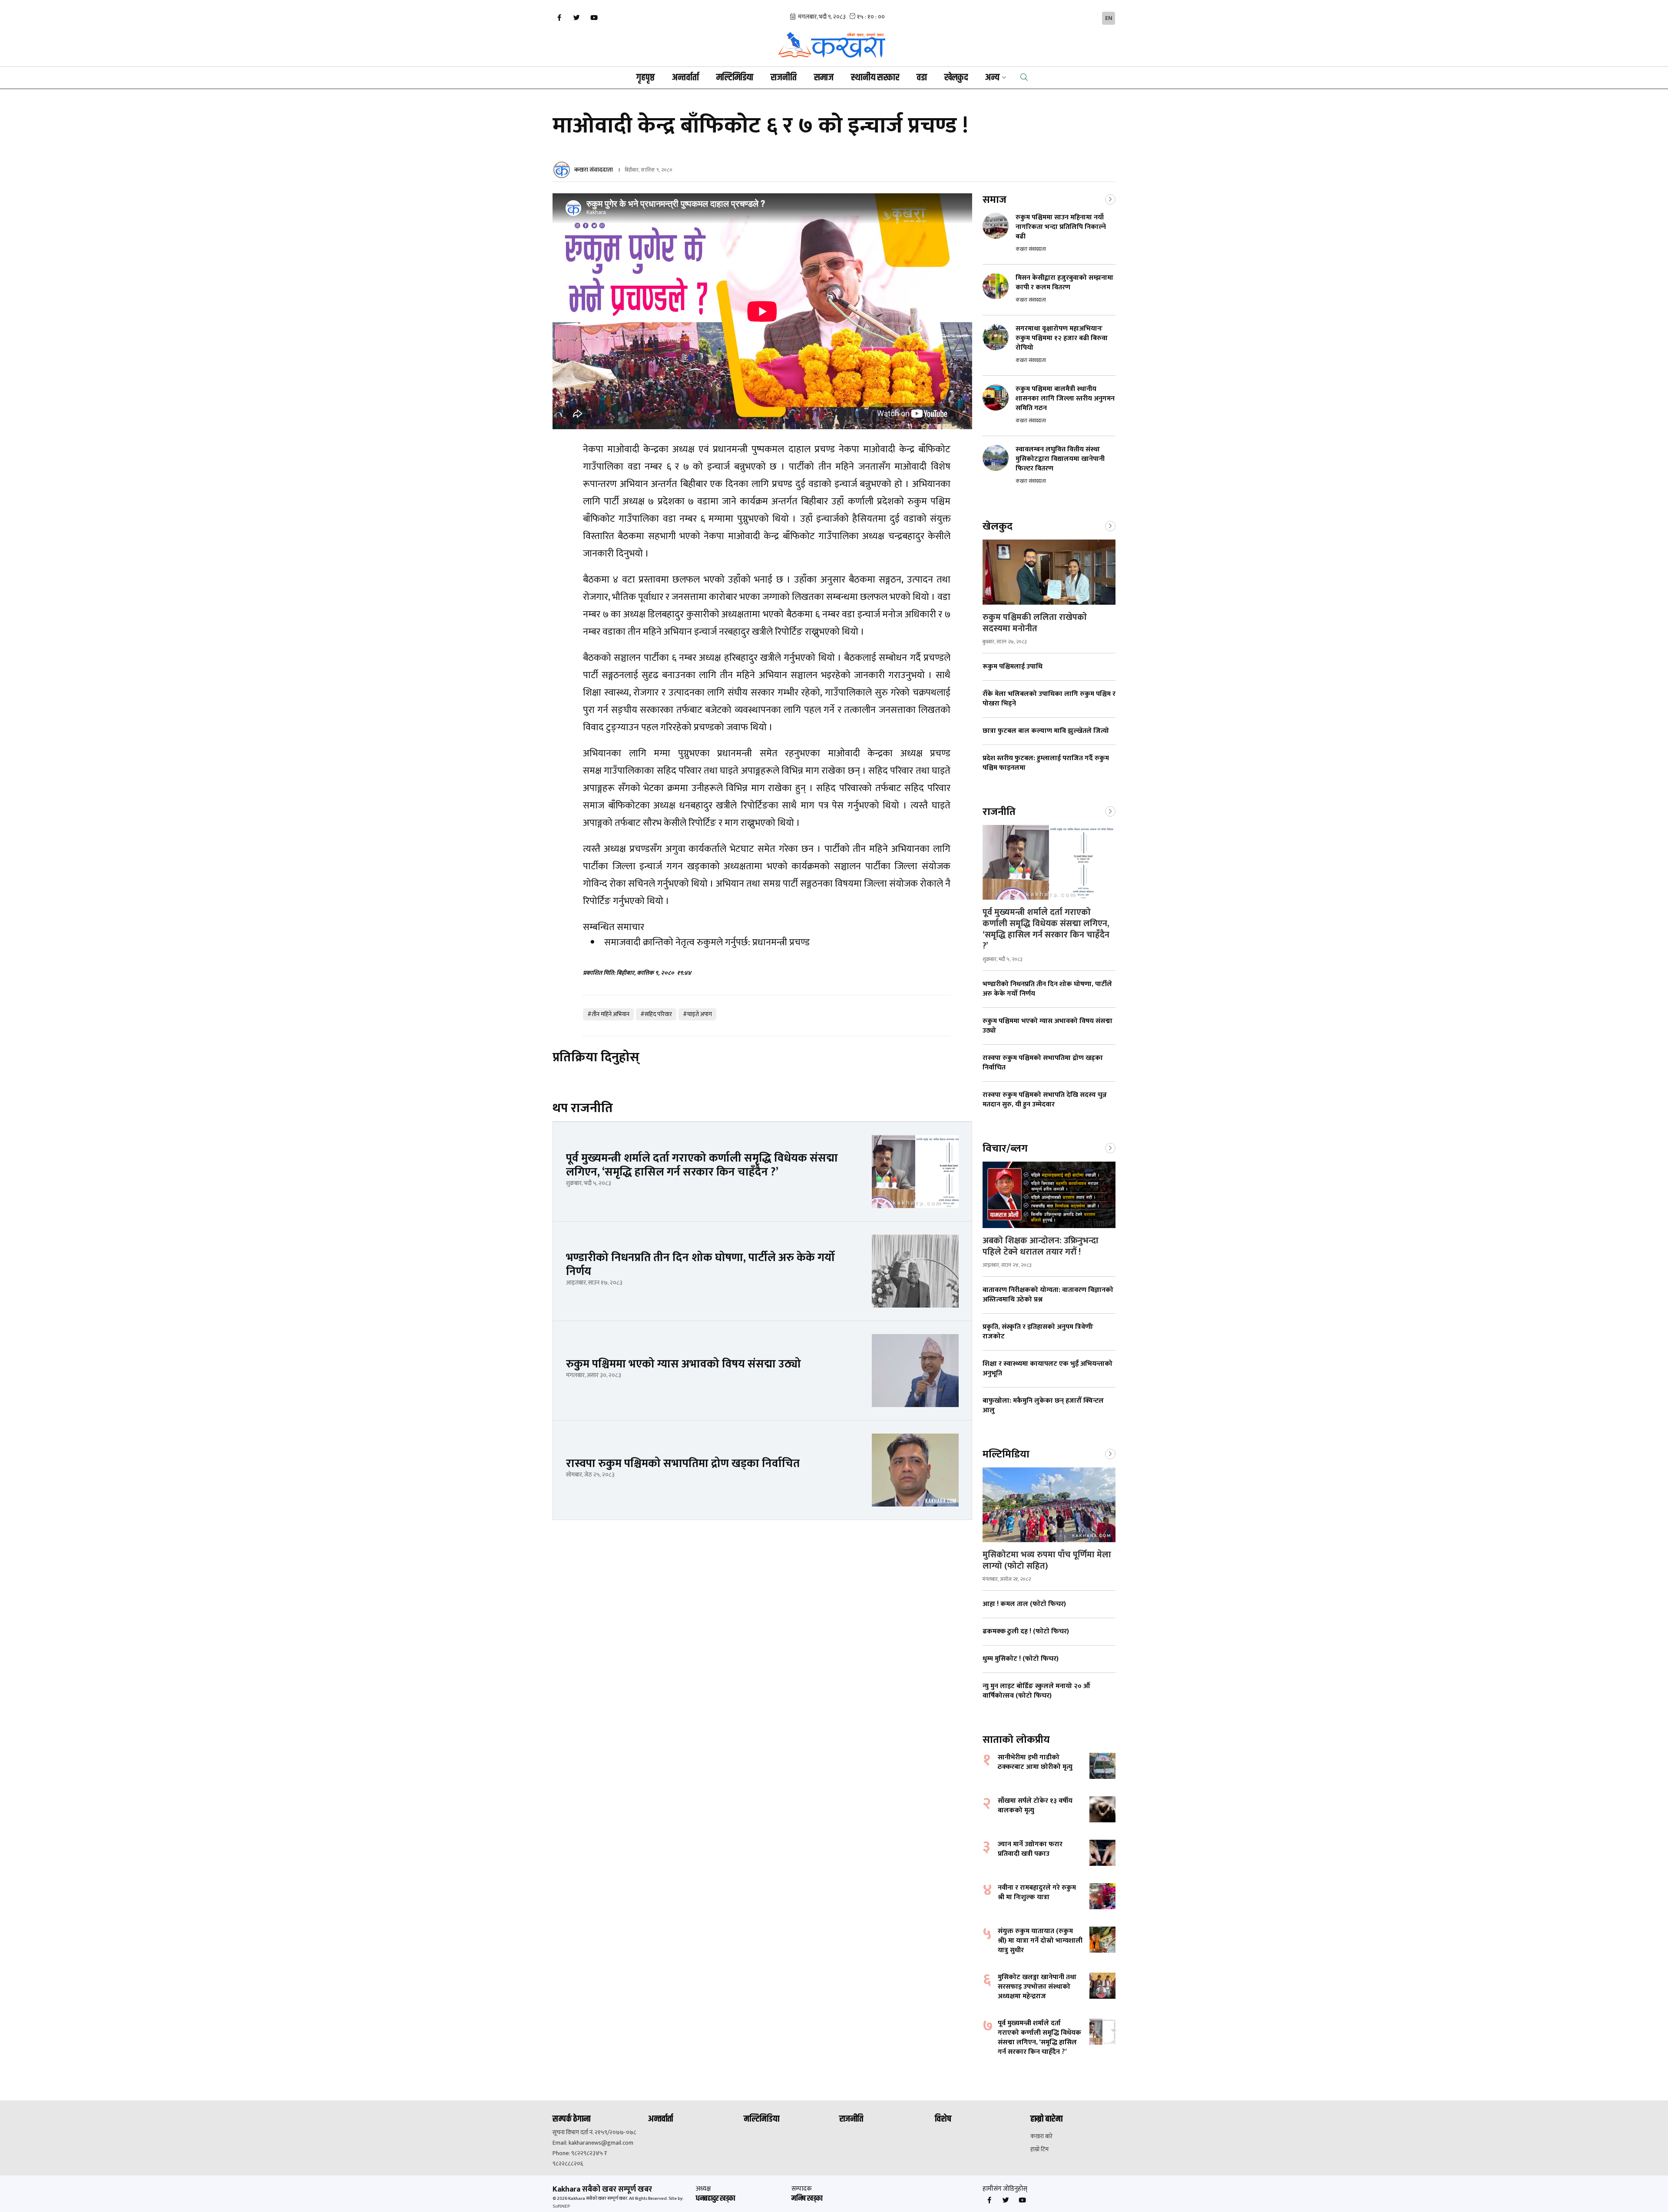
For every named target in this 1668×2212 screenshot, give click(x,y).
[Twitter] (576, 18)
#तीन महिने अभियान (608, 1014)
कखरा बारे (1041, 2136)
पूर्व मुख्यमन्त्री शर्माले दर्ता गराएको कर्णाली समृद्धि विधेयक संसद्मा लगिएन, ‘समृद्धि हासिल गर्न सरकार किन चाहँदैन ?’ (1046, 929)
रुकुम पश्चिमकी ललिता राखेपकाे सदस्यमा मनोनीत (1035, 623)
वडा (922, 78)
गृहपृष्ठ (645, 78)
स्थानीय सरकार (875, 78)
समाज (824, 78)
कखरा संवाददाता (594, 170)
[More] (1110, 199)
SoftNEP (561, 2206)
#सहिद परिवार (656, 1014)
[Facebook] (559, 18)
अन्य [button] (992, 78)
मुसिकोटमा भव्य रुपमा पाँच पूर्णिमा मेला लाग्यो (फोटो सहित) (1047, 1560)
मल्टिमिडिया (735, 78)
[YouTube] (594, 18)
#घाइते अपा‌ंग (697, 1014)
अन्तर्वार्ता (685, 78)
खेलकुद (956, 78)
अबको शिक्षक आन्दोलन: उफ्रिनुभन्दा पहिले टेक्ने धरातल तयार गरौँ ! (1041, 1246)
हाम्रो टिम (1039, 2149)
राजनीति (784, 78)
